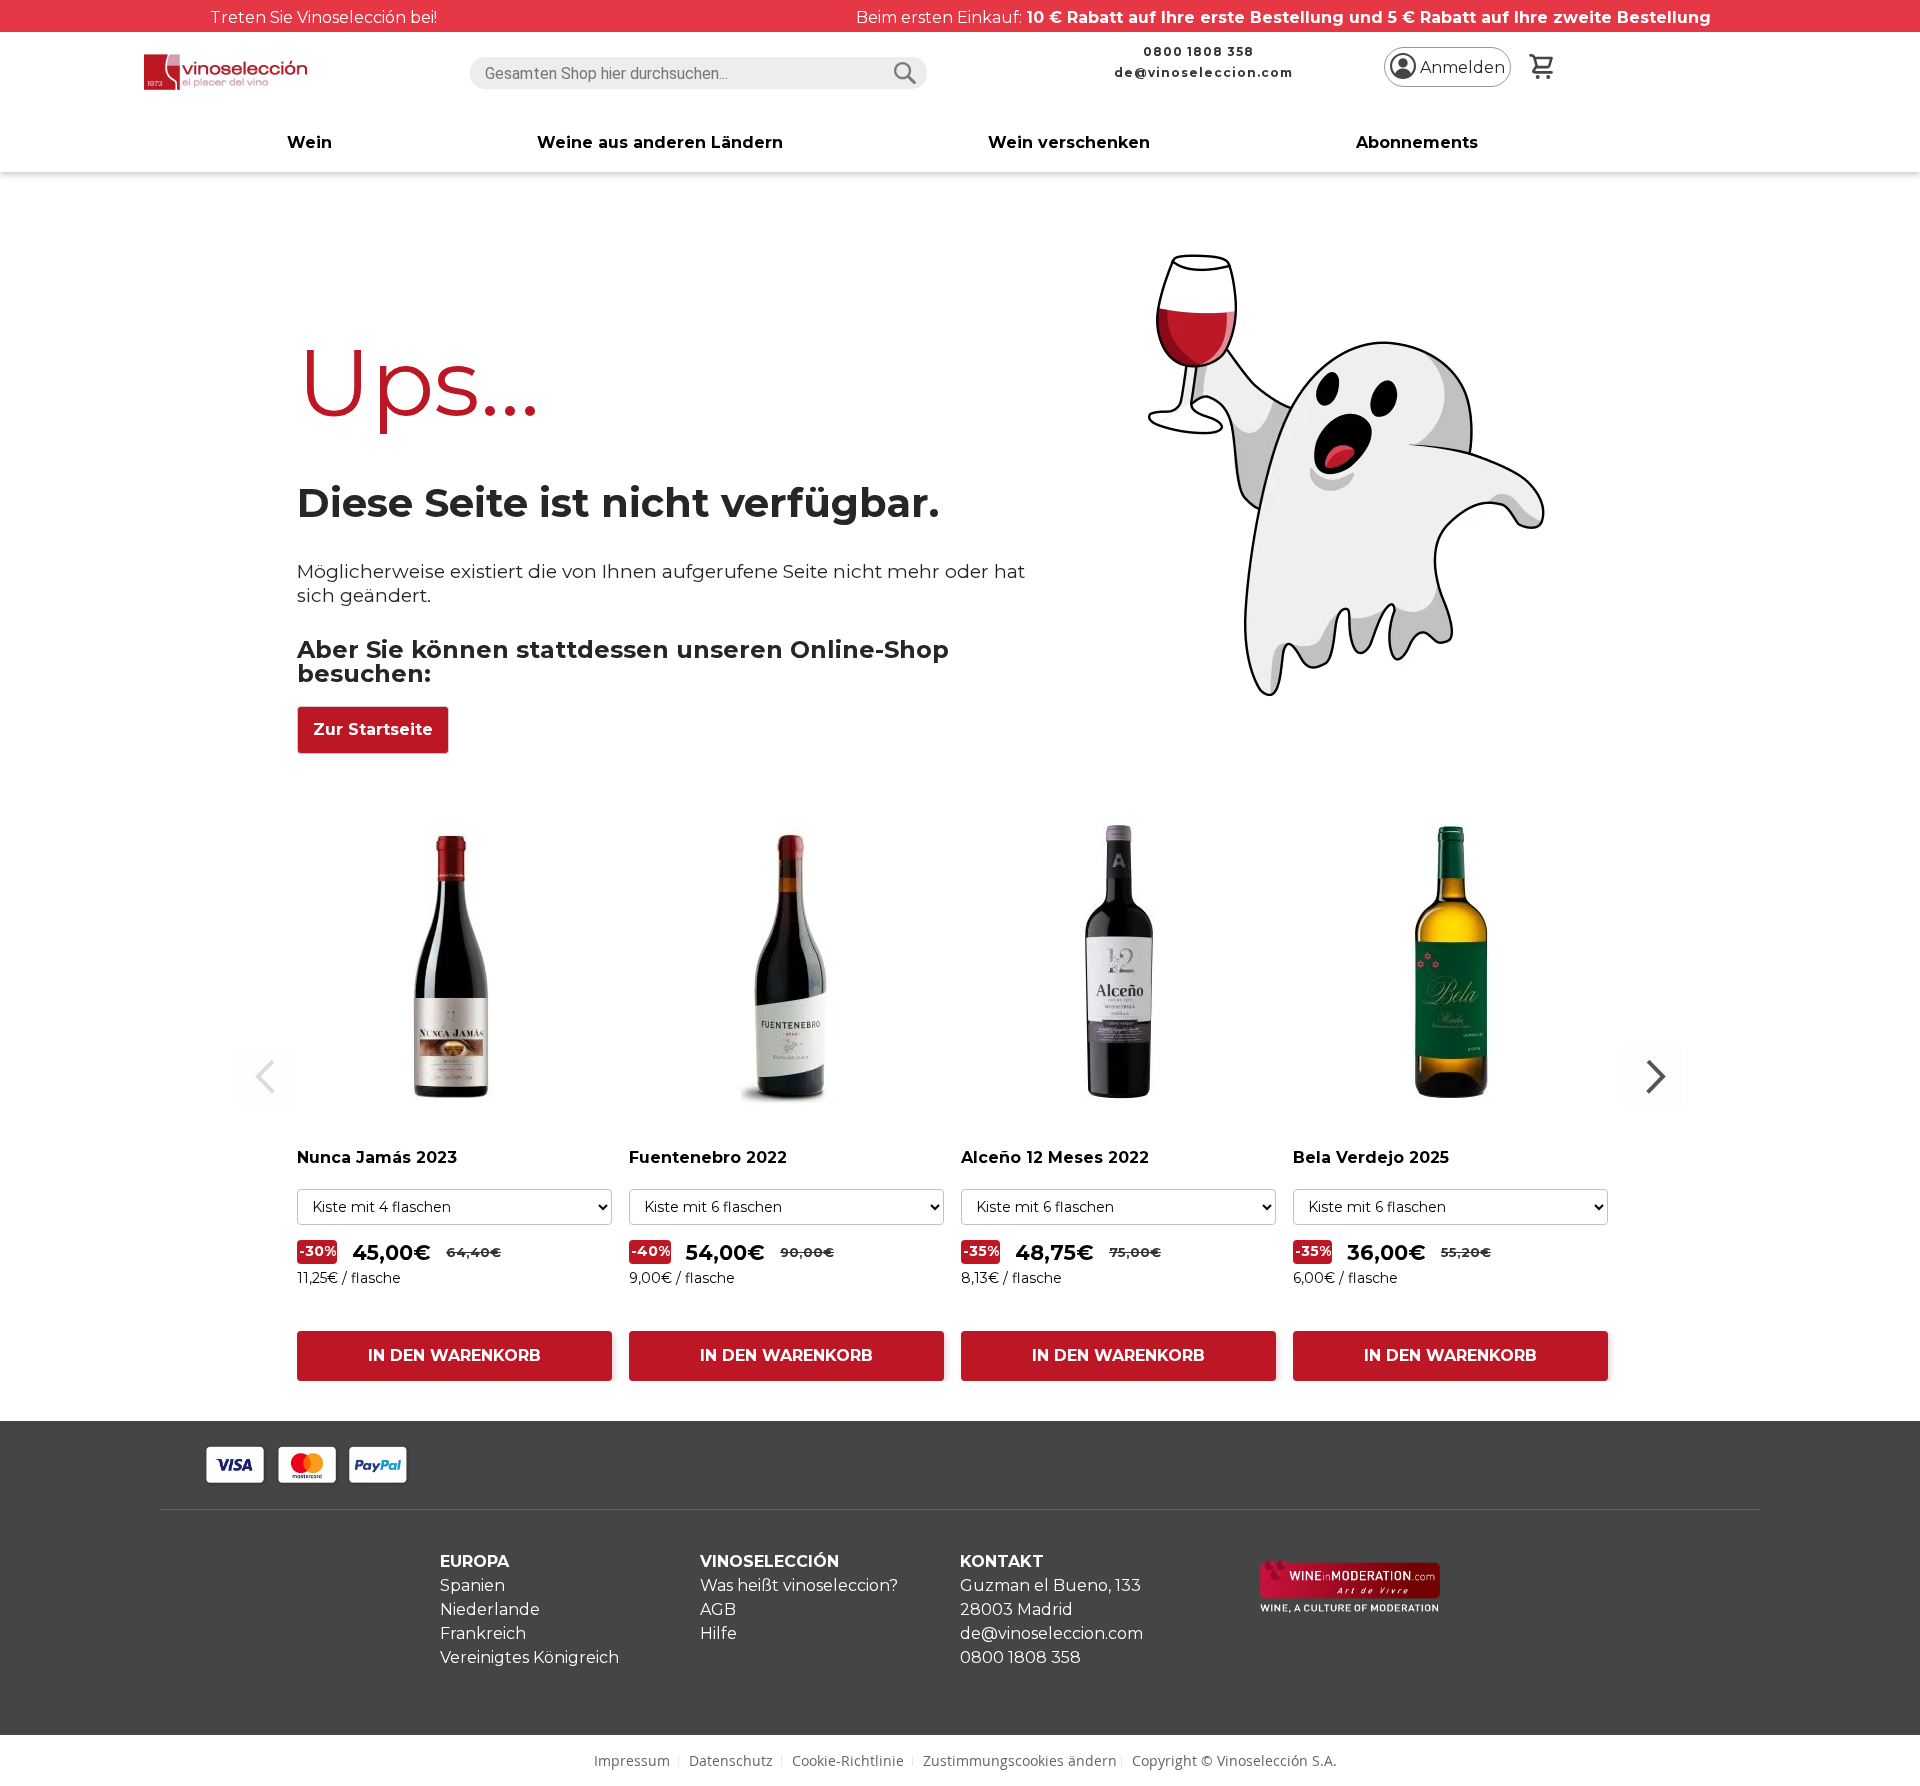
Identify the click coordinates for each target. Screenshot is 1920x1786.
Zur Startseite (373, 729)
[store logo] (225, 72)
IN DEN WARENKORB (454, 1355)
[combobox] (698, 73)
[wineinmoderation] (1350, 1607)
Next (1653, 1077)
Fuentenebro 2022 (708, 1157)
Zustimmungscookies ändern (1020, 1760)
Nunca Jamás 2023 (377, 1157)
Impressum (632, 1760)
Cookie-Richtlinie (848, 1760)
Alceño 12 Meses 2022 (1055, 1157)
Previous (267, 1077)
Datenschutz (731, 1760)
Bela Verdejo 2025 (1371, 1157)
